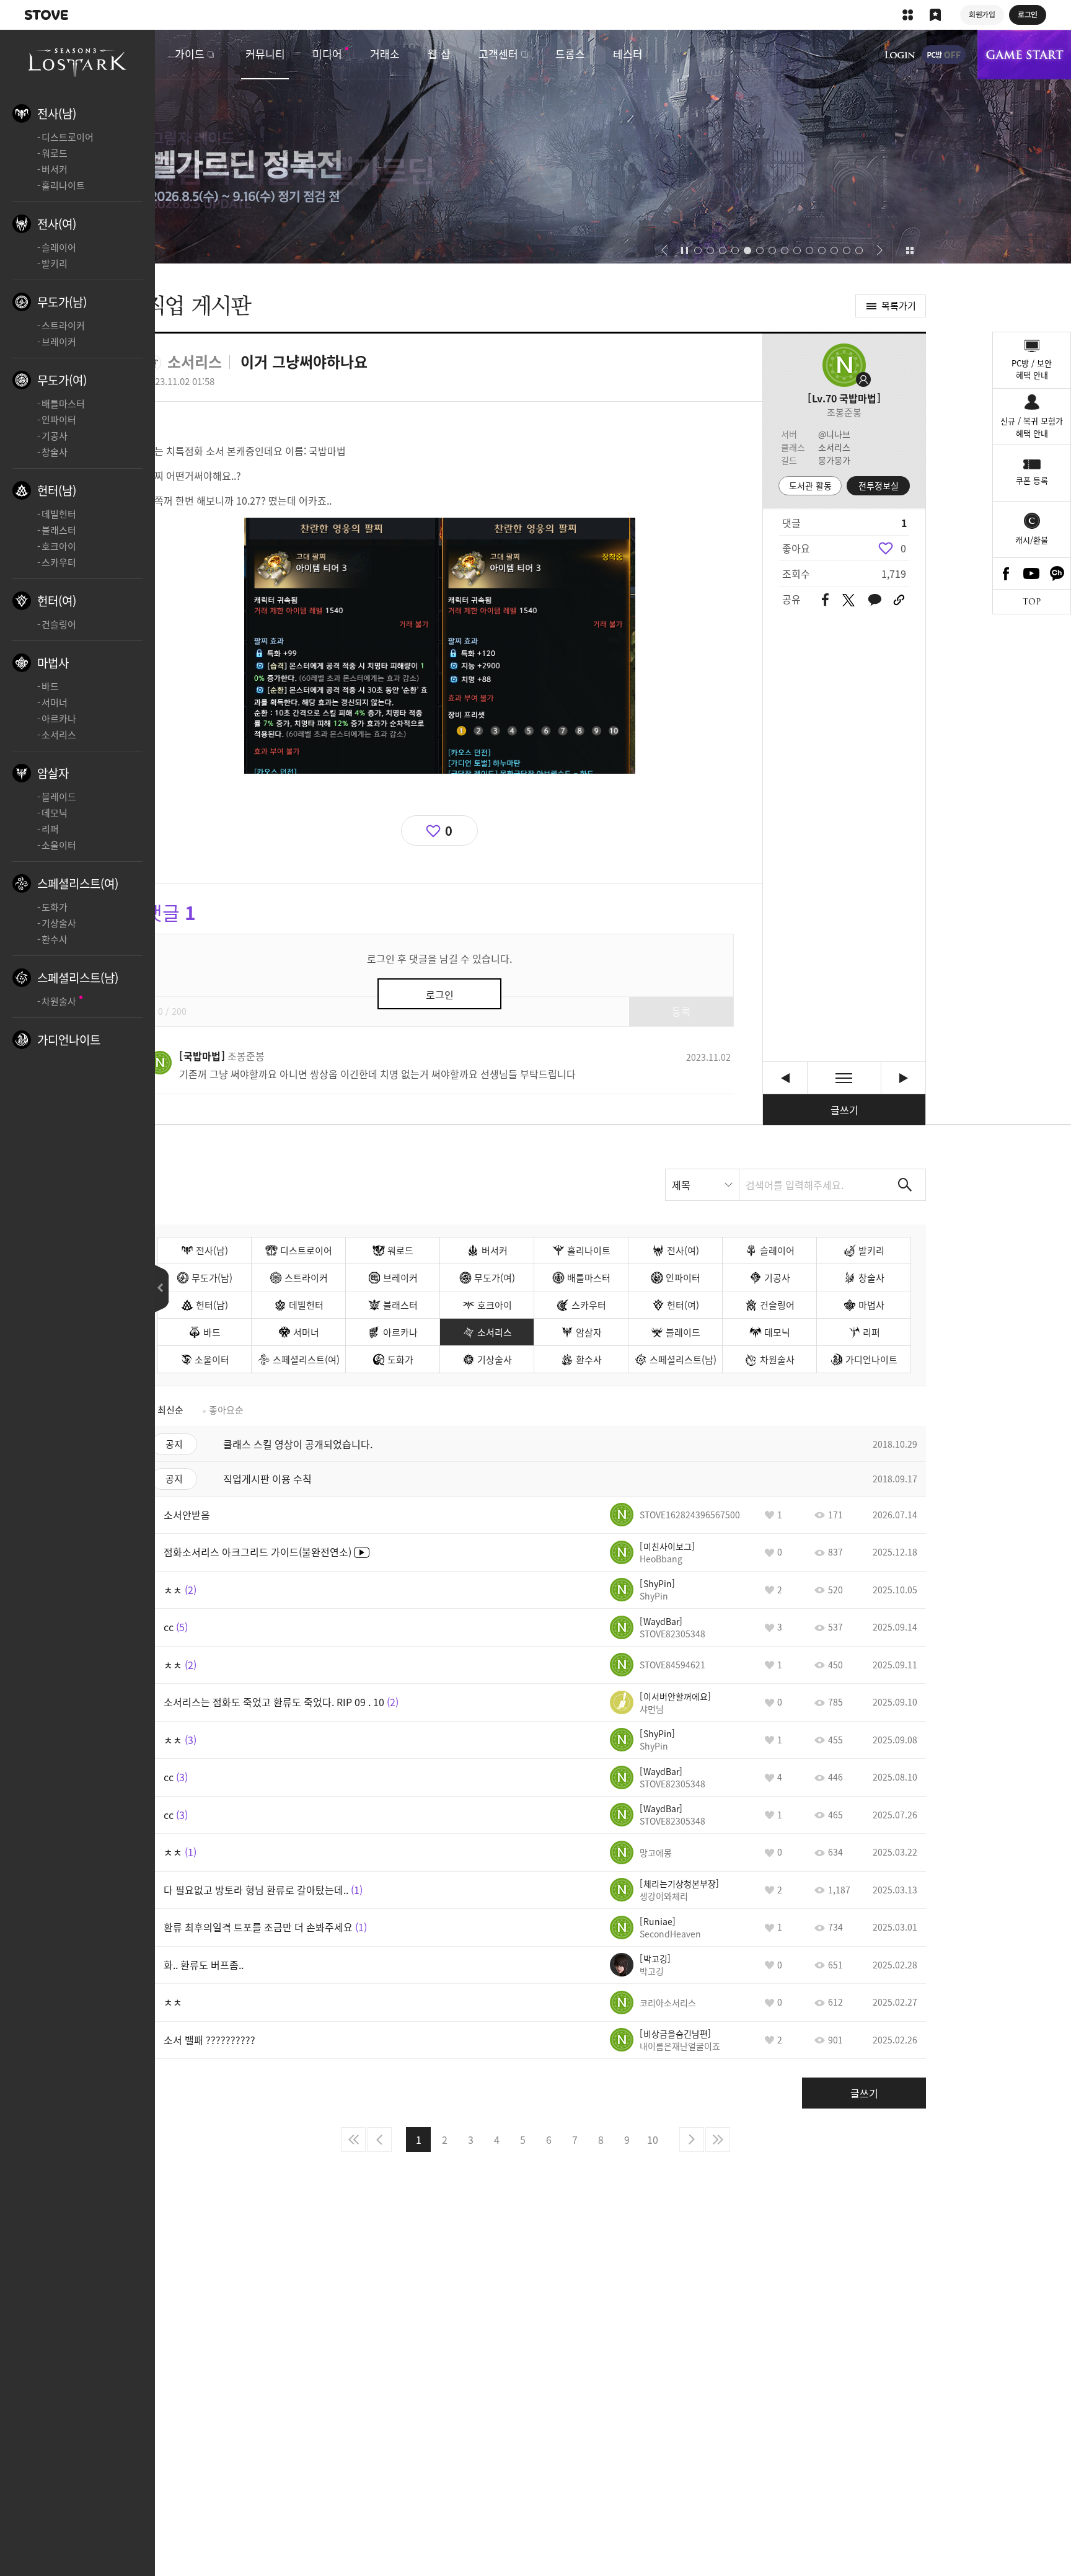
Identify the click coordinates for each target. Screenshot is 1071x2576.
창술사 (55, 452)
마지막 (718, 2140)
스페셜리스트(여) (78, 883)
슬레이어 (59, 247)
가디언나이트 (69, 1040)
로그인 (900, 55)
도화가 (55, 907)
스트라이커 (63, 325)
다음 (692, 2140)
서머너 (55, 702)
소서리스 (59, 735)
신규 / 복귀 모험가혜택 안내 (1032, 427)
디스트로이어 (68, 137)
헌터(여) (57, 601)
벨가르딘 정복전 (535, 147)
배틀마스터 (63, 404)
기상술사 (59, 923)
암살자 (53, 773)
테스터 (628, 54)
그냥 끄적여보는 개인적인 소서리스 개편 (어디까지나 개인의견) (903, 1078)
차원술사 (59, 1001)
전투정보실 (879, 485)
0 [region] (903, 548)
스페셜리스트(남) (78, 978)
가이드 (190, 54)
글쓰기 (844, 1110)
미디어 (327, 54)
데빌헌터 (59, 514)
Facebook (1006, 573)
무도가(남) (62, 302)
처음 (353, 2140)
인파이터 (59, 420)
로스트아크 (77, 61)
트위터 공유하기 (848, 600)
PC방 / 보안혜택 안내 (1032, 369)
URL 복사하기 (899, 600)
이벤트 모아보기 (910, 250)
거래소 (385, 54)
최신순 (170, 1410)
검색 (905, 1185)
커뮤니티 (265, 54)
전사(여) (57, 224)
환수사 (55, 939)
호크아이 (59, 546)
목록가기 (899, 306)
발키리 (55, 263)
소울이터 (59, 845)
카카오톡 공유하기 (875, 600)
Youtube (1032, 573)
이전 (379, 2140)
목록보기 (844, 1078)
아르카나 (59, 719)
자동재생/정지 (685, 250)
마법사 (53, 663)
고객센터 (498, 54)
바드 (50, 686)
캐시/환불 (1032, 540)
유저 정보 (222, 1056)
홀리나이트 (63, 185)
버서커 (55, 169)
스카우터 (59, 562)
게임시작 (1024, 55)
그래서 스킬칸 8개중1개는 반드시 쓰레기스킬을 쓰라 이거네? (785, 1078)
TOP (1032, 602)
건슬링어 (59, 624)
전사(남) (57, 113)
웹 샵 (439, 54)
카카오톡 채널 (1057, 573)
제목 (681, 1185)
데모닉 (55, 813)
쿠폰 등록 (1032, 480)
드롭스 (570, 54)
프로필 (844, 365)
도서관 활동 (810, 485)
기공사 (55, 436)
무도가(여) (62, 380)
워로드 (55, 153)
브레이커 (59, 342)
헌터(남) (57, 490)
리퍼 (50, 829)
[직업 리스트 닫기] (162, 1289)
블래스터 (59, 530)
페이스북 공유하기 (825, 600)
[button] (664, 250)
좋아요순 (226, 1410)
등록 (681, 1011)
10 (653, 2140)
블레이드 (59, 797)
